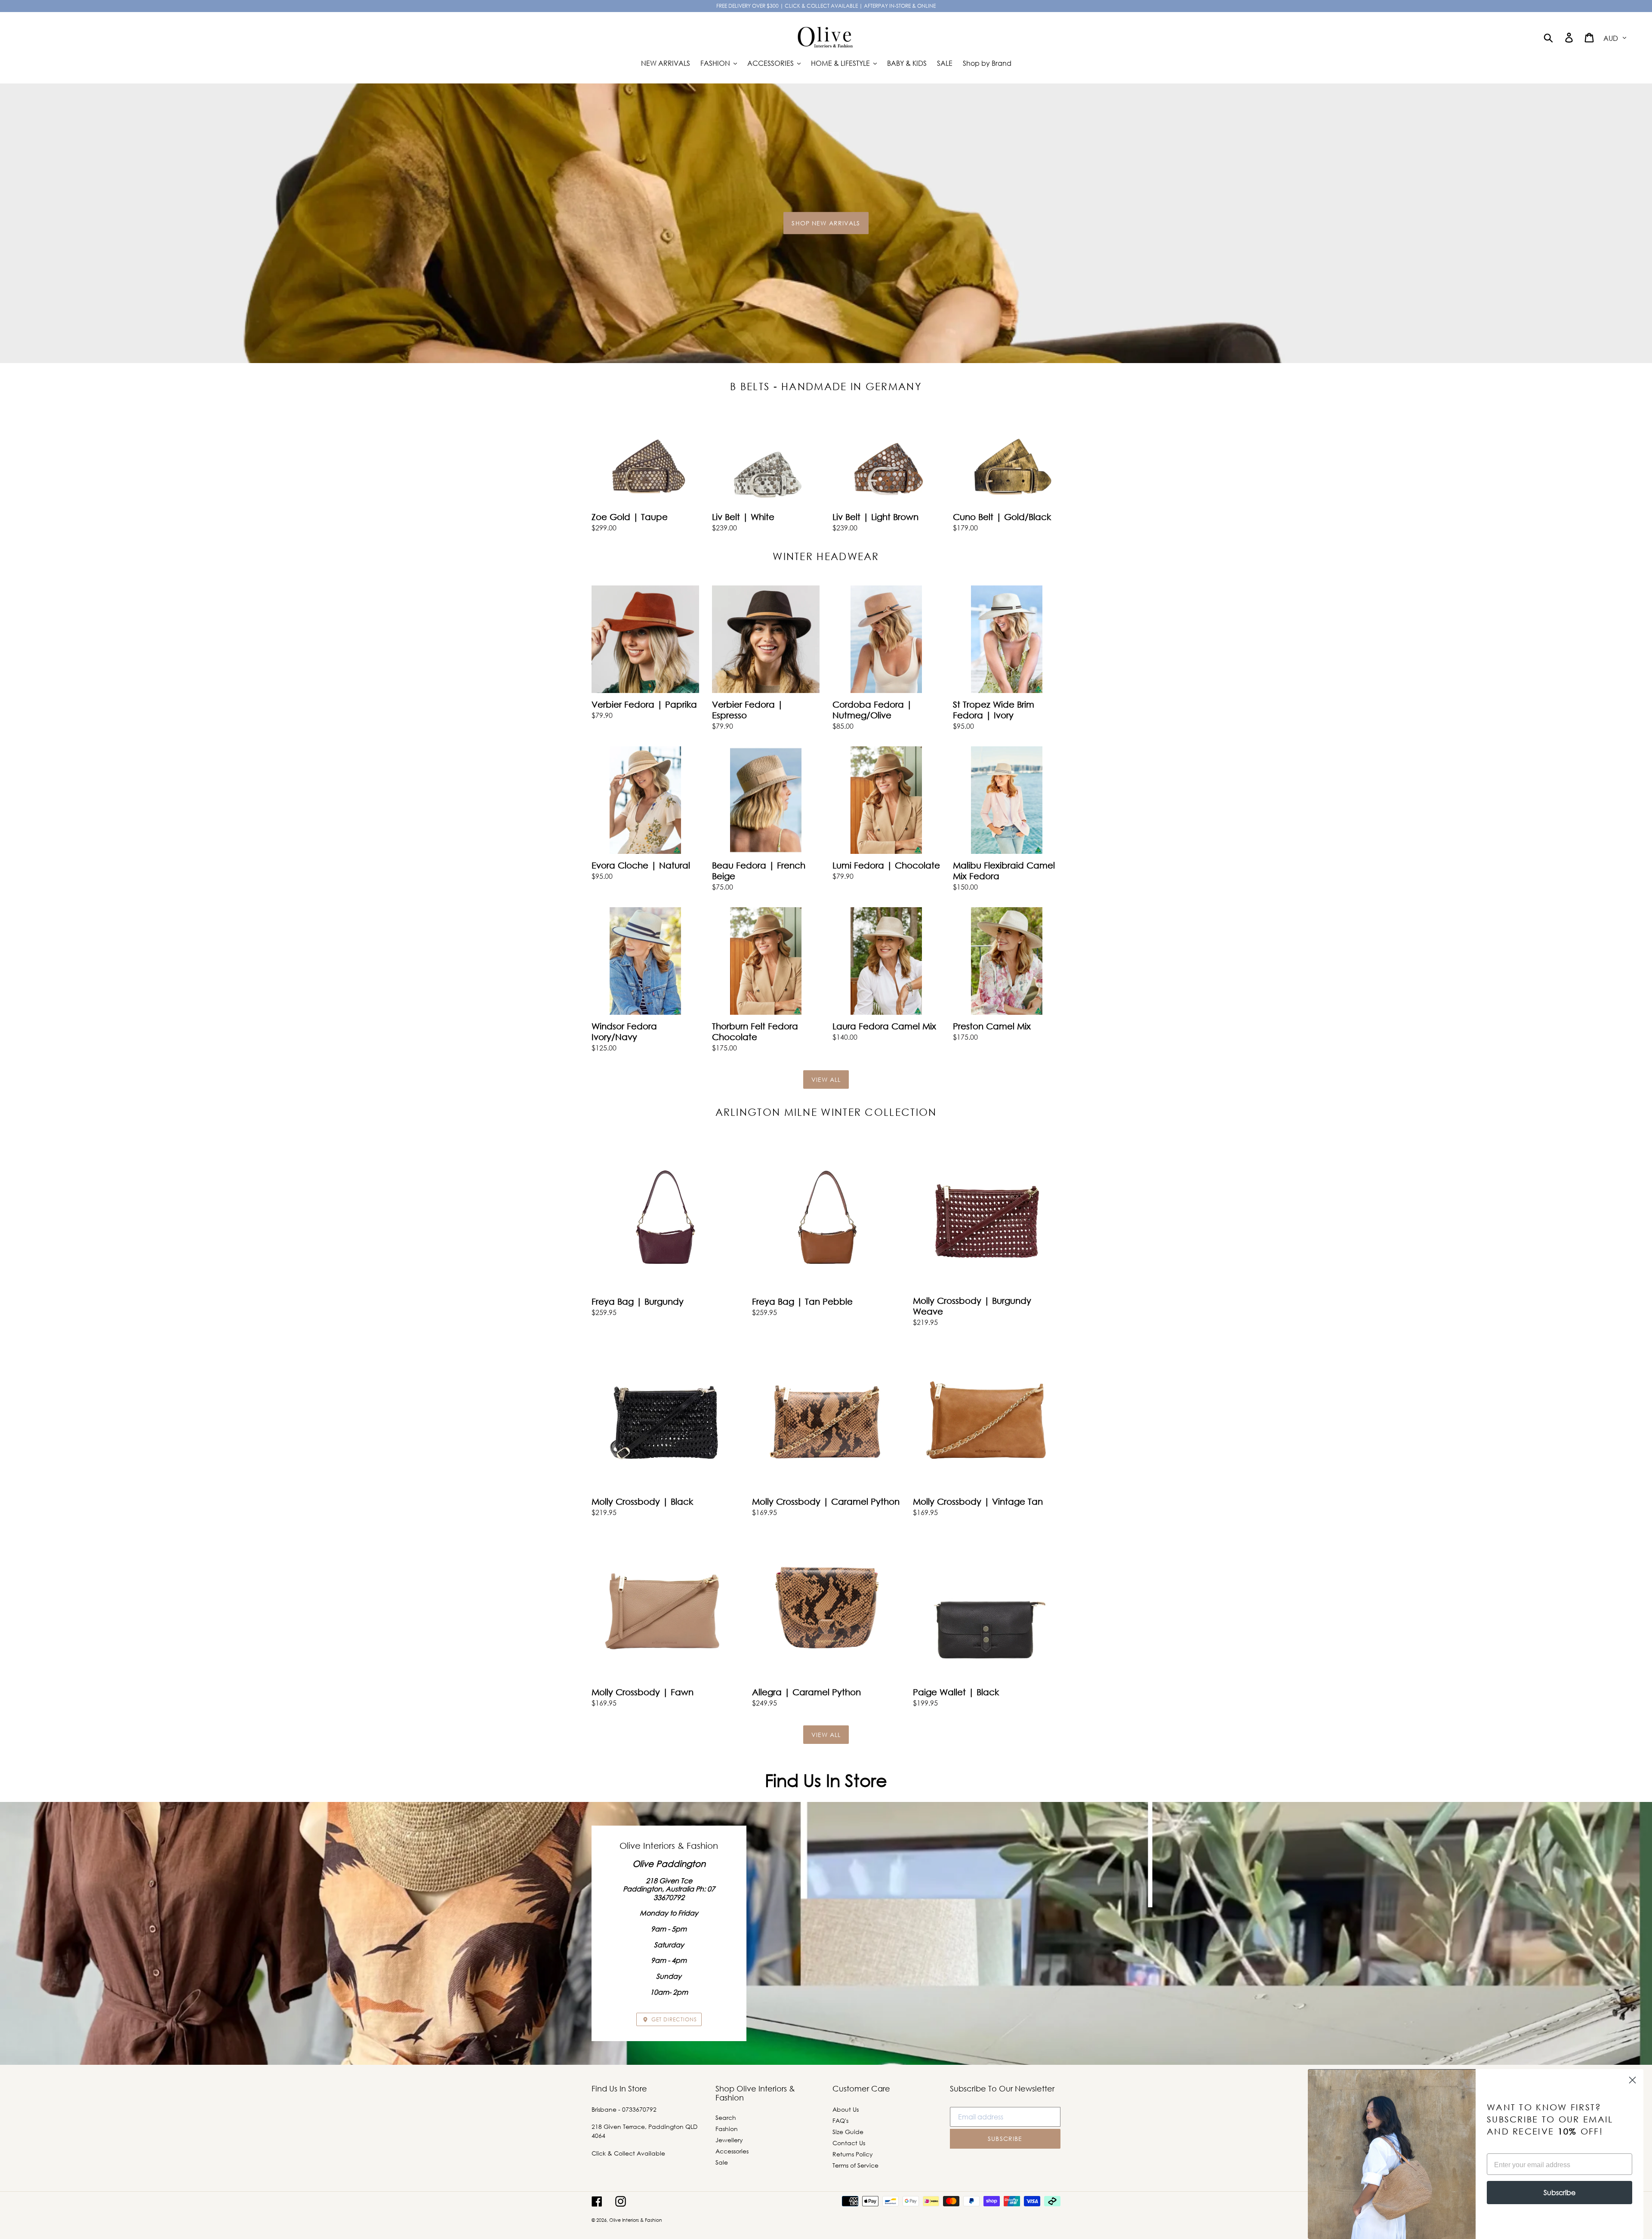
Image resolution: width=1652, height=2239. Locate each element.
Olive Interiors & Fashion (636, 2220)
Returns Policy (853, 2154)
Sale (722, 2162)
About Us (846, 2109)
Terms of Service (855, 2165)
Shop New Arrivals (826, 223)
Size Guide (848, 2132)
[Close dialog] (1632, 2080)
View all (826, 1079)
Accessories (732, 2151)
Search (726, 2117)
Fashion (727, 2129)
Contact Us (849, 2143)
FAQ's (840, 2120)
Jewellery (729, 2140)
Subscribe (1560, 2192)
